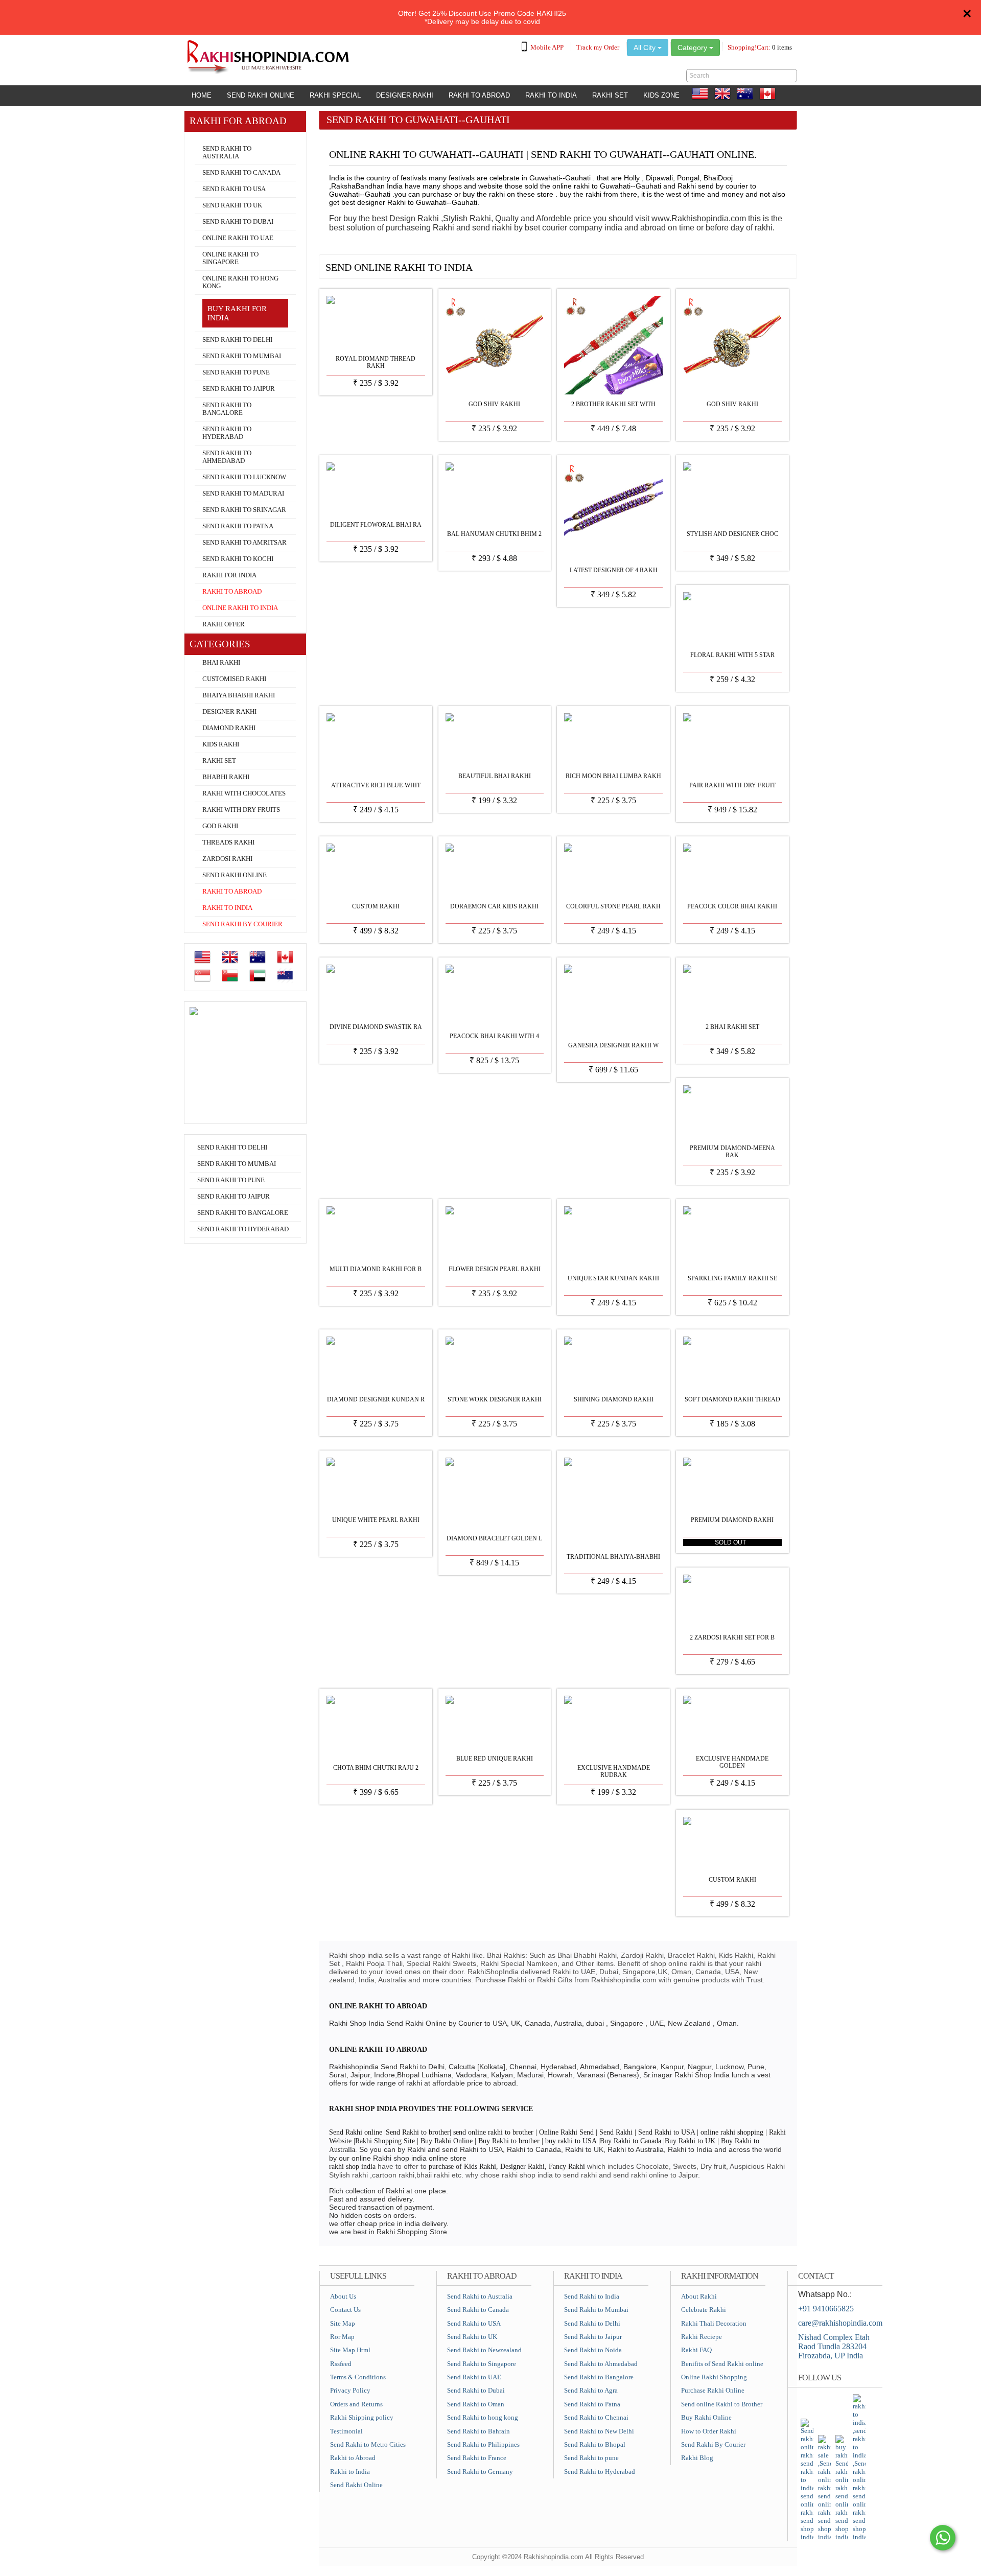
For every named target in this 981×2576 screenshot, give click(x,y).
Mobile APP (547, 47)
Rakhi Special (335, 95)
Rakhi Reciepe (702, 2337)
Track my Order (598, 47)
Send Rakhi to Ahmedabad (227, 457)
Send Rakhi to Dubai (238, 222)
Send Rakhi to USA (234, 189)
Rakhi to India (551, 95)
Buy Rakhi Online (706, 2417)
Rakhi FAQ (696, 2350)
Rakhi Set (610, 95)
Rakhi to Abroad (479, 95)
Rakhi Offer (224, 624)
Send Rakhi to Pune (236, 372)
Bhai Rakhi (221, 663)
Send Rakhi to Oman (476, 2404)
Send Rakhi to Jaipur (239, 389)
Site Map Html (350, 2350)
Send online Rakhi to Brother (722, 2404)
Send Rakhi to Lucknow (244, 477)
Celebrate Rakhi (704, 2310)
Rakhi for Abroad (215, 136)
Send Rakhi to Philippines (483, 2444)
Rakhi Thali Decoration (714, 2323)
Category (693, 48)
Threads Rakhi (228, 842)
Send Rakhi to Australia (227, 153)
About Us (343, 2296)
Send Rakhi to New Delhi (599, 2431)
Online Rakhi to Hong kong (240, 282)
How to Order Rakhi (709, 2431)
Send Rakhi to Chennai (596, 2417)
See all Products (760, 264)
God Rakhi (220, 826)
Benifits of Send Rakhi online (722, 2364)
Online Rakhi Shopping (714, 2377)
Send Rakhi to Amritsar (244, 543)
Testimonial (346, 2431)
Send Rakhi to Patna (238, 526)
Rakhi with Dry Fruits (241, 810)
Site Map (343, 2323)
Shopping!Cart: (760, 47)
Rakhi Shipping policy (362, 2417)
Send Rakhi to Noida (593, 2350)
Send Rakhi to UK (232, 205)
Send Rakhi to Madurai (243, 494)
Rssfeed (341, 2364)
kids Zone (661, 95)
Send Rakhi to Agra (591, 2390)
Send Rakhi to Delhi (237, 340)
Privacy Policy (350, 2390)
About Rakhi (699, 2296)
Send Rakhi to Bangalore (227, 409)
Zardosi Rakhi (227, 859)
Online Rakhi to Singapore (230, 258)
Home (202, 95)
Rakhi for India (229, 575)
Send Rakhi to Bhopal (595, 2444)
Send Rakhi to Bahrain (478, 2431)
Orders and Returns (356, 2404)
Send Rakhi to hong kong (483, 2417)
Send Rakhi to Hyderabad (227, 433)
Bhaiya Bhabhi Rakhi (239, 695)
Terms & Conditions (358, 2377)
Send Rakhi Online (261, 95)
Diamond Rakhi (229, 728)
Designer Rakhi (405, 95)
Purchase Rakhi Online (713, 2390)
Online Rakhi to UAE (238, 238)
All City (646, 48)
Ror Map (342, 2337)
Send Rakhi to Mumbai (242, 356)
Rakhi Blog (697, 2458)
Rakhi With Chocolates (244, 793)
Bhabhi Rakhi (226, 777)
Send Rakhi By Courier (713, 2444)
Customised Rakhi (234, 679)
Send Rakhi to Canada (241, 173)
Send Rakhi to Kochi (238, 559)
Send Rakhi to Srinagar (244, 510)
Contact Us (345, 2310)
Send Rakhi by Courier (242, 924)
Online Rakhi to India (240, 608)
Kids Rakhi (221, 744)
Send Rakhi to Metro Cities (368, 2444)
